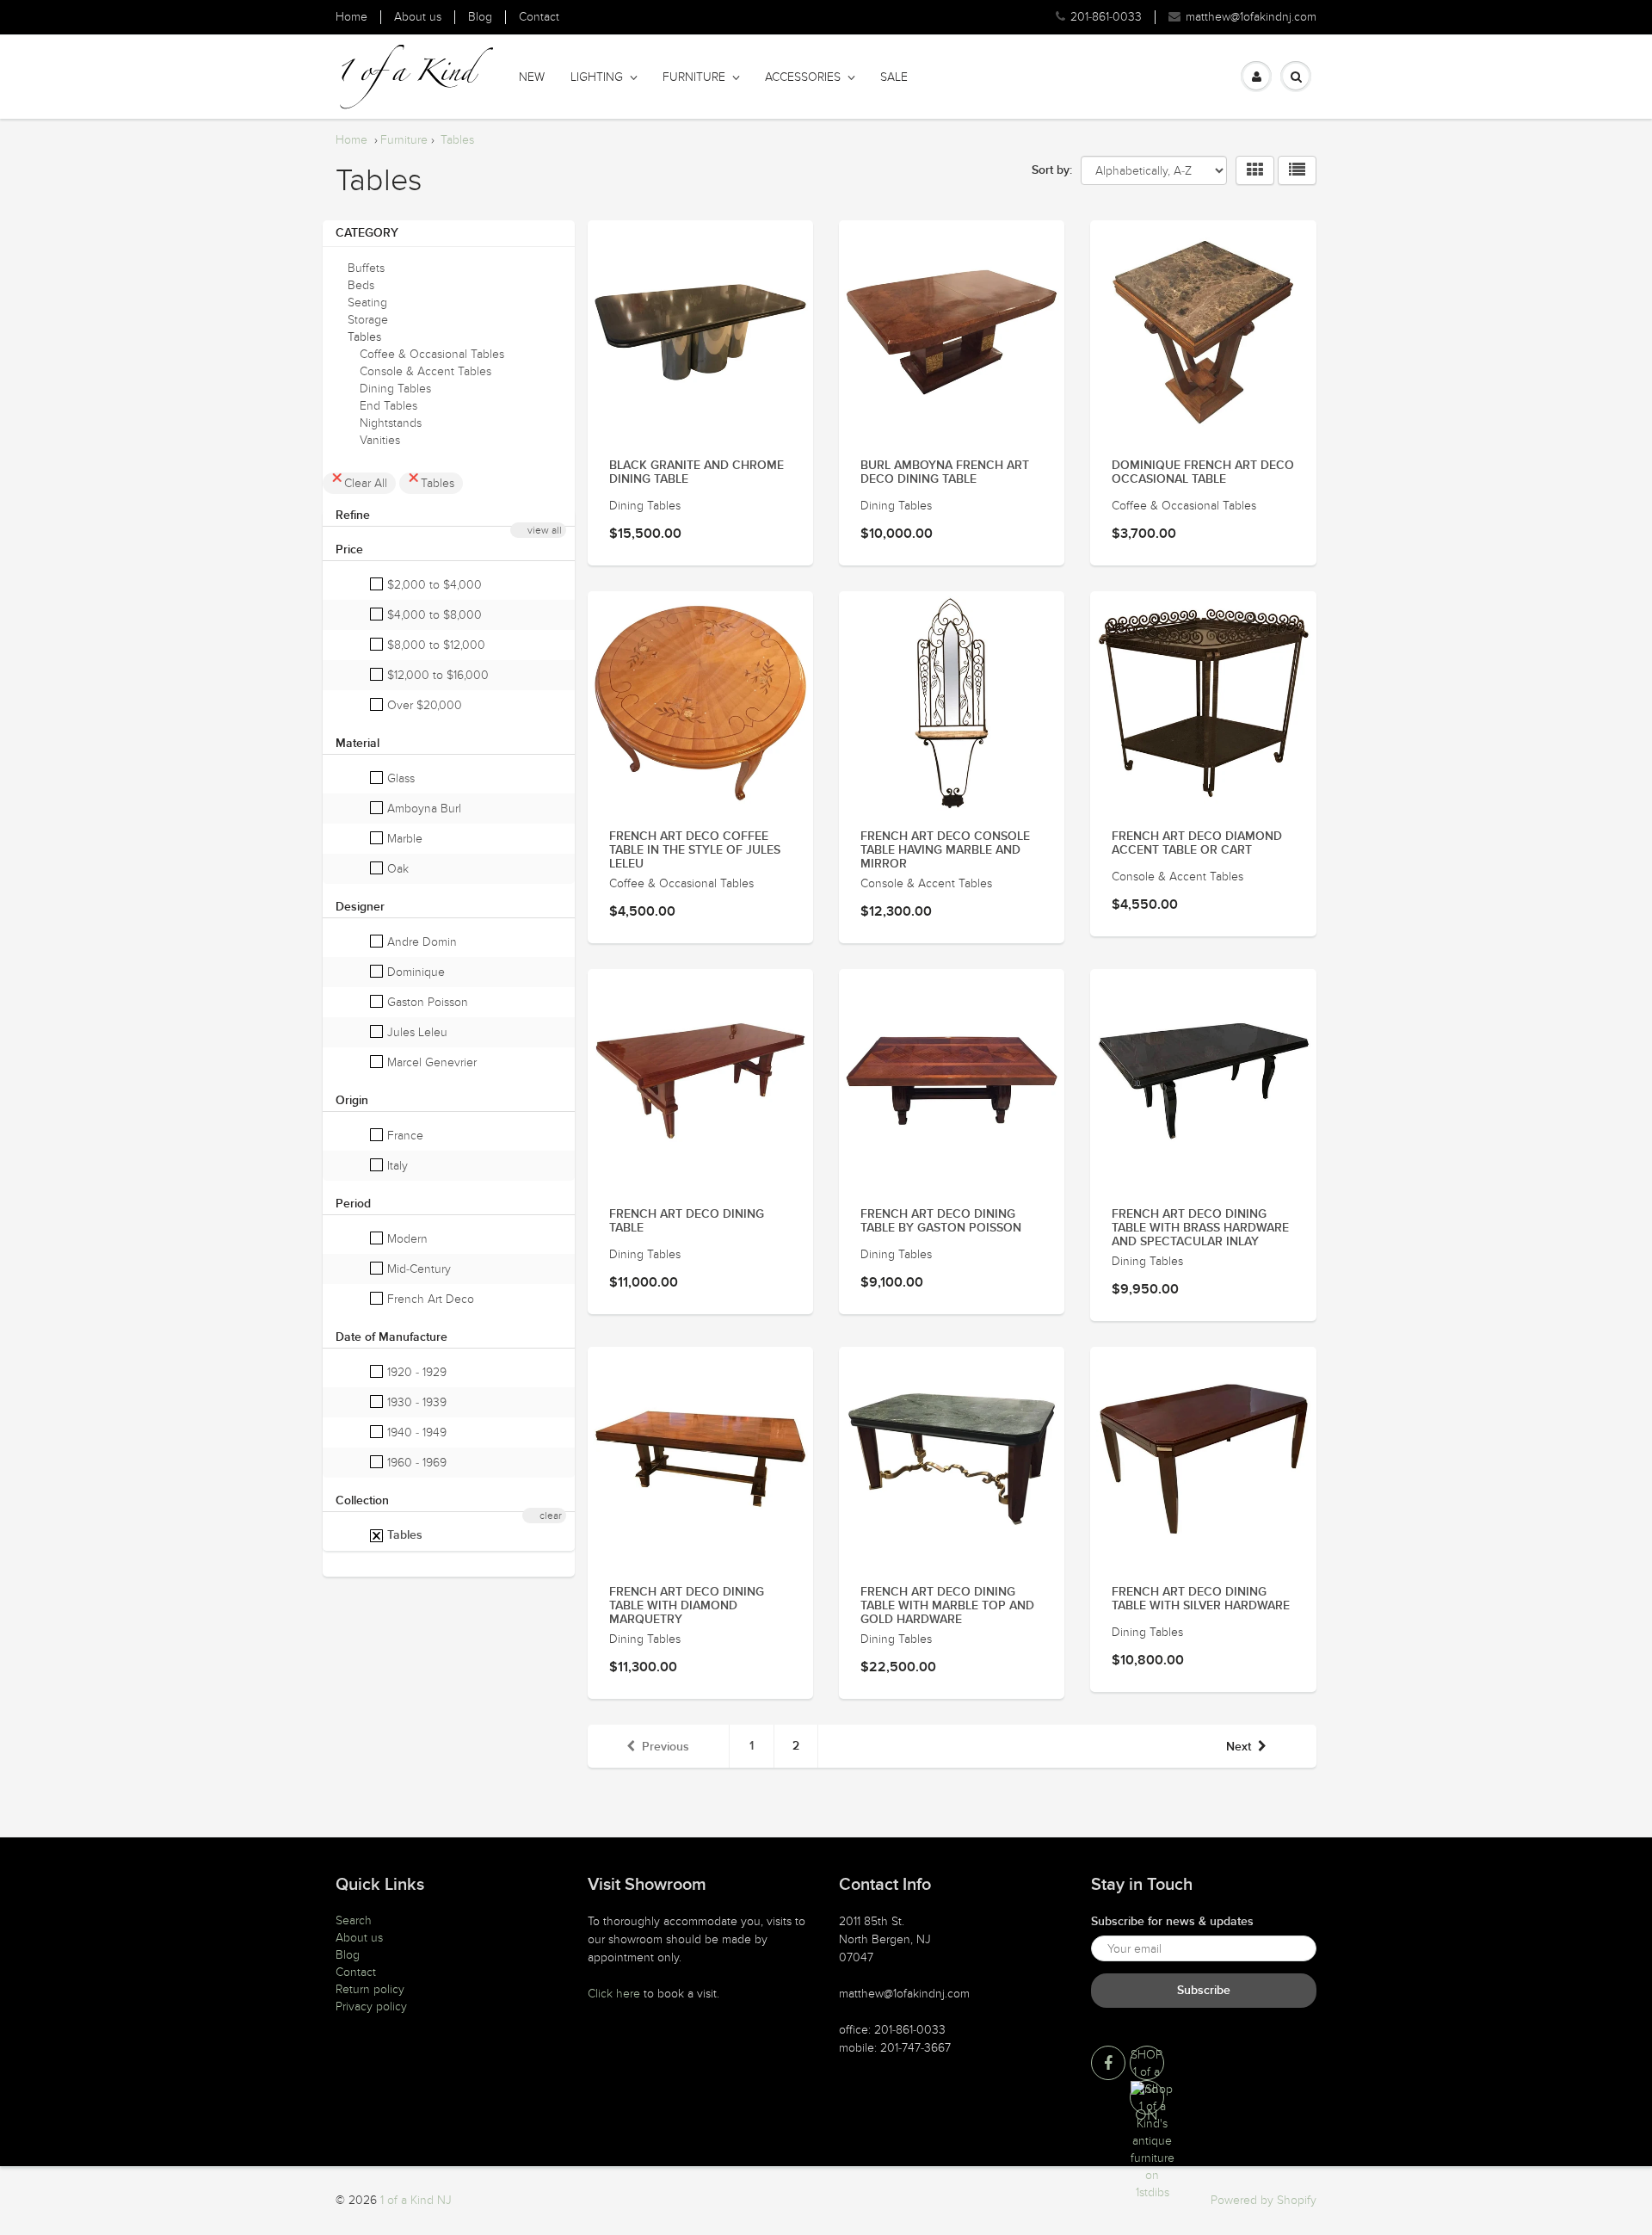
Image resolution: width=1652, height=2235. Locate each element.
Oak (396, 869)
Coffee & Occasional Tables (432, 354)
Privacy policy (371, 2007)
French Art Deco (429, 1299)
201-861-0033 (1106, 17)
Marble (403, 839)
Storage (368, 320)
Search (354, 1920)
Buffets (366, 268)
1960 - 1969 (415, 1463)
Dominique (414, 972)
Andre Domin (420, 942)
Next (1239, 1747)
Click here (614, 1994)
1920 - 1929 (415, 1372)
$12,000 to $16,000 (436, 675)
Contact (539, 17)
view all (545, 530)
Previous (666, 1747)
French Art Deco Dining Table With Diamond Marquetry (687, 1606)
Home (351, 17)
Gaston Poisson (426, 1002)
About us (418, 17)
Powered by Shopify (1264, 2200)
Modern (406, 1239)
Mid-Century (417, 1269)
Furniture (694, 77)
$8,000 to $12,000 (435, 645)
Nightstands (391, 423)
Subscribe (1204, 1991)
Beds (361, 285)
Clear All (366, 483)
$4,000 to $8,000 (433, 615)
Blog (480, 17)
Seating (367, 303)
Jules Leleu (416, 1032)
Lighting (597, 77)
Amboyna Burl (422, 809)
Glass (399, 778)
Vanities (380, 440)
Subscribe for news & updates (1172, 1922)
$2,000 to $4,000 (433, 585)
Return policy (370, 1989)
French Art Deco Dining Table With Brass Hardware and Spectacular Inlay (1200, 1228)
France (404, 1136)
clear (551, 1516)
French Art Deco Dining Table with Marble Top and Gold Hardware (947, 1606)
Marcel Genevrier (430, 1062)
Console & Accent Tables (425, 371)
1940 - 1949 (415, 1432)
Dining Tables (395, 389)
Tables (457, 140)
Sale (894, 77)
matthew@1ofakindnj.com (1251, 17)
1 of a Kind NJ (416, 2200)
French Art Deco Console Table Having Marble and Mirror (945, 850)
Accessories (803, 77)
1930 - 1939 (415, 1402)
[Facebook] (1108, 2063)
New (532, 77)
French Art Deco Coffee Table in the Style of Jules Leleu (695, 850)
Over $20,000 (423, 705)
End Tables (388, 406)
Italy (396, 1166)
